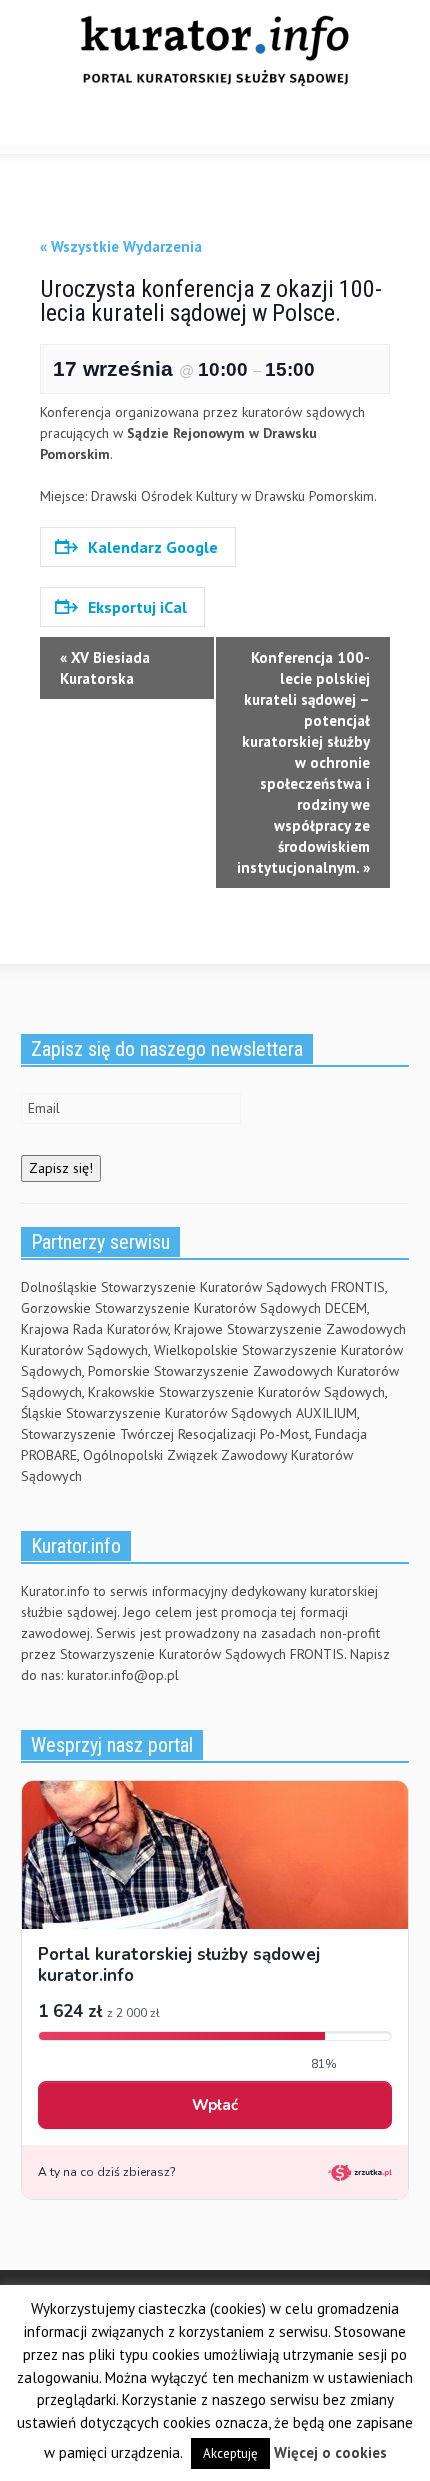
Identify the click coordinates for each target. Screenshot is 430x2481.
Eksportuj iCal (137, 607)
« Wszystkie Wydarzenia (121, 246)
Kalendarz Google (153, 547)
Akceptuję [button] (230, 2453)
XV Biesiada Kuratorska (105, 668)
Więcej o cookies (330, 2452)
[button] (76, 129)
